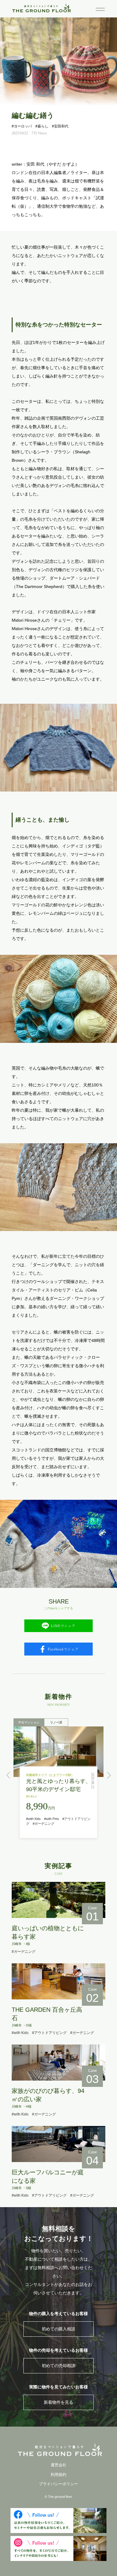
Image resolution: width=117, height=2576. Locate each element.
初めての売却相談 (58, 2366)
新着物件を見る (58, 2402)
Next (109, 1775)
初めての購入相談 (58, 2329)
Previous (8, 1775)
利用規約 (58, 2475)
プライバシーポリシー (58, 2484)
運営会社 (58, 2465)
